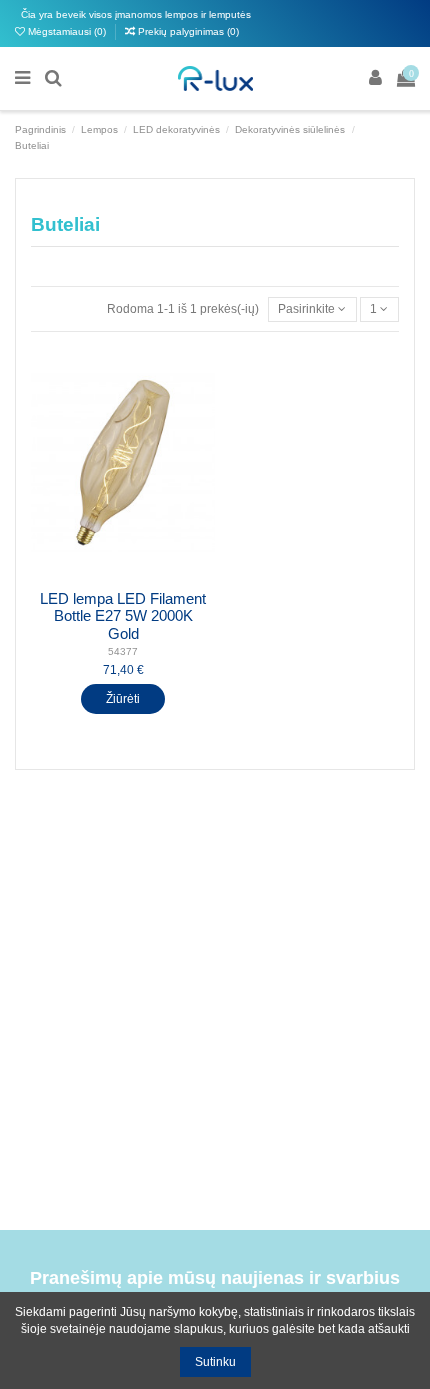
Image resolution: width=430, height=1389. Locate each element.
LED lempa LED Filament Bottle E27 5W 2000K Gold (123, 616)
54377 (123, 651)
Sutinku (215, 1362)
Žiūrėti (123, 699)
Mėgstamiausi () (67, 31)
